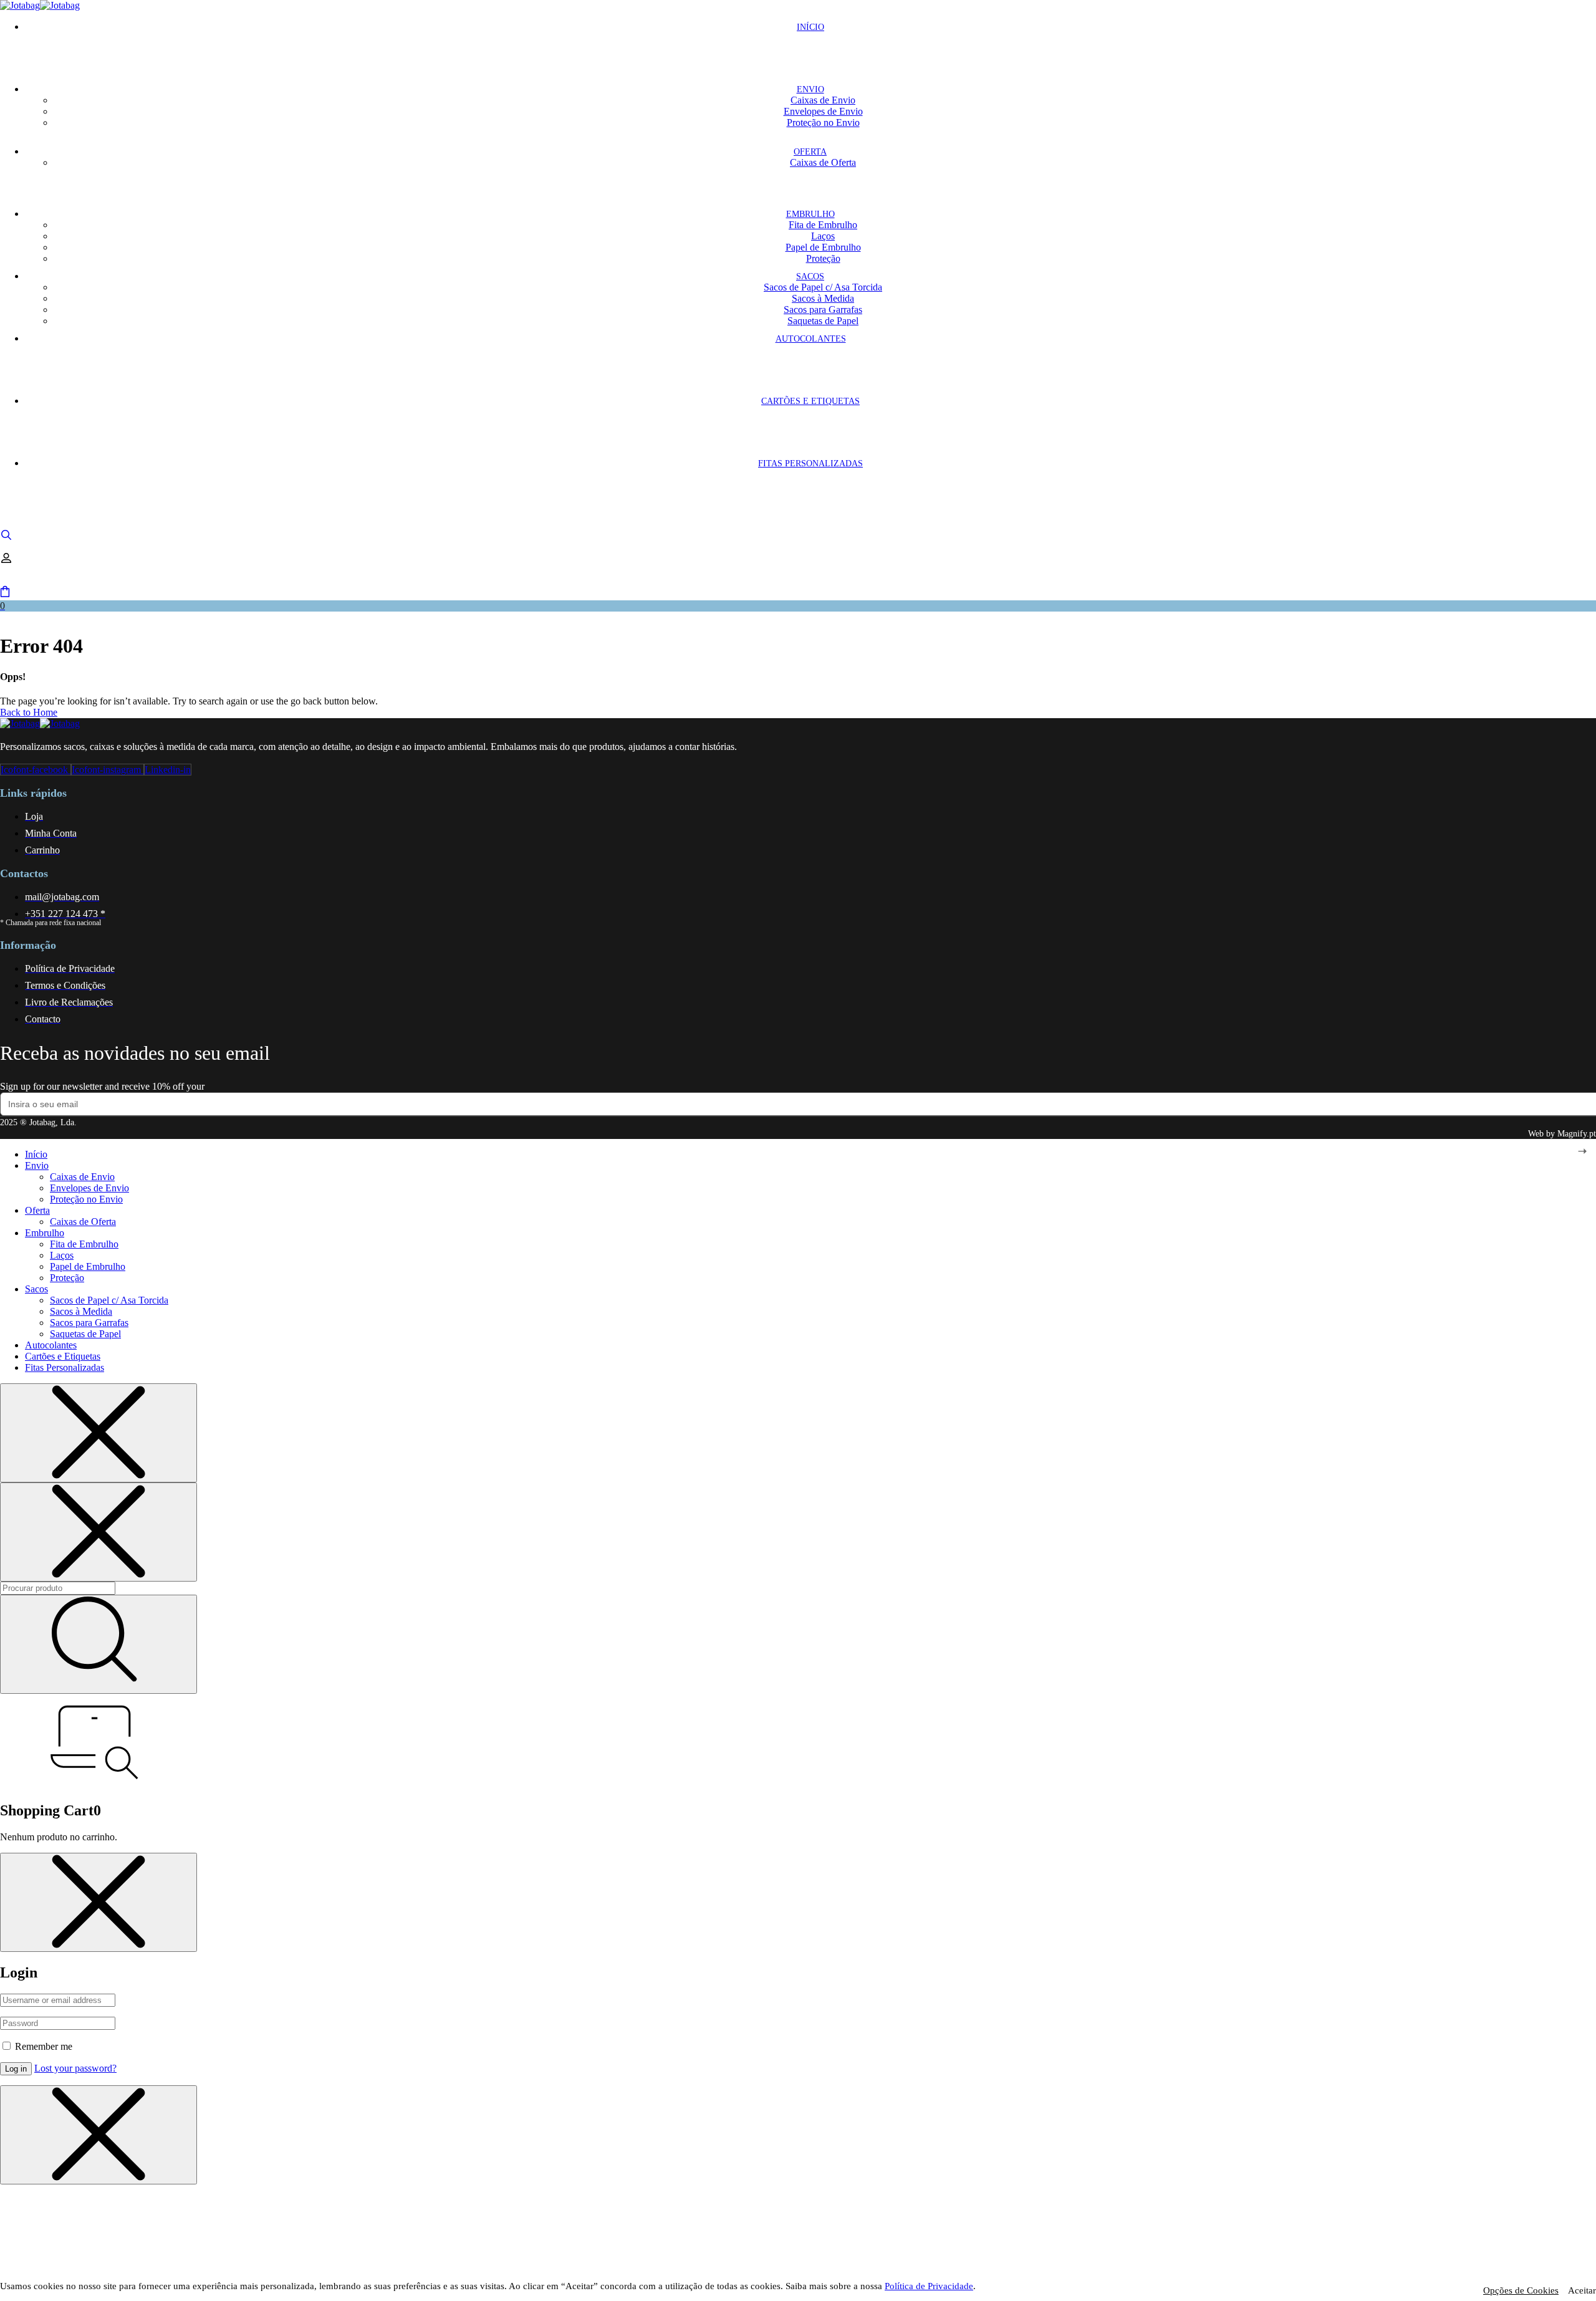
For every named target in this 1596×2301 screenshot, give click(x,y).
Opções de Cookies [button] (1521, 2290)
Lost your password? (75, 2068)
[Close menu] (99, 1433)
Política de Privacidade (929, 2286)
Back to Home (29, 712)
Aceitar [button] (1582, 2290)
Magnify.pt (1577, 1134)
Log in (16, 2069)
